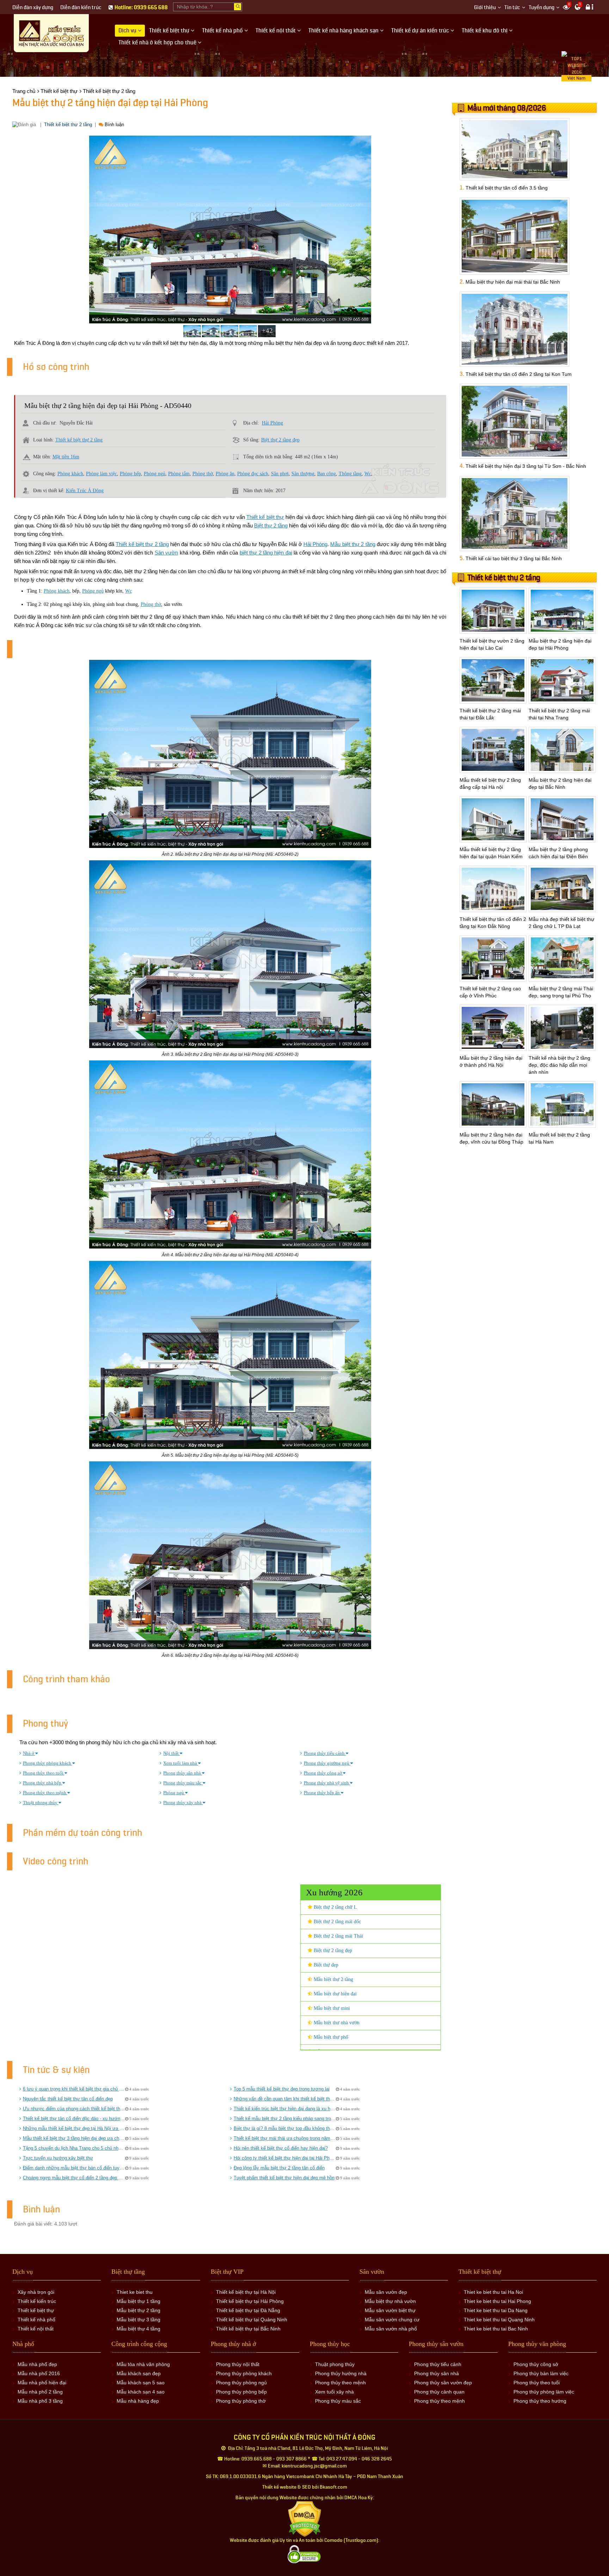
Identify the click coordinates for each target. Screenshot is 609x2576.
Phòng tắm (179, 474)
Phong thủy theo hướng (540, 2401)
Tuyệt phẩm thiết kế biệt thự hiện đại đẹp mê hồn (284, 2178)
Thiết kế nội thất (36, 2329)
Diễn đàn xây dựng (33, 8)
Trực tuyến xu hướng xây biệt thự (58, 2158)
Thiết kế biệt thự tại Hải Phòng (250, 2301)
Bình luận (114, 125)
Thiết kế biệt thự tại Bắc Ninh (248, 2329)
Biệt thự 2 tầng (271, 525)
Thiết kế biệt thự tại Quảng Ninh (252, 2320)
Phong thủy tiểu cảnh (325, 1753)
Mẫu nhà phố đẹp (37, 2364)
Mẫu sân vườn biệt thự (390, 2310)
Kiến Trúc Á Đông (85, 491)
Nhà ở (29, 1753)
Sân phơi (280, 474)
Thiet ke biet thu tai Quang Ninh (499, 2320)
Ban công (327, 474)
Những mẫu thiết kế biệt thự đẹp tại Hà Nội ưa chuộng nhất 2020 (74, 2128)
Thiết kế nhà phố (36, 2320)
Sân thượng (303, 474)
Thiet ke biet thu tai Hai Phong (497, 2301)
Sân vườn (166, 553)
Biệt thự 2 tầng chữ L (335, 1907)
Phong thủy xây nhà (183, 1803)
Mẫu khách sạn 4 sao (141, 2392)
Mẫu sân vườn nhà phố (391, 2329)
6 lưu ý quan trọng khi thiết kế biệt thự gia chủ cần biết (74, 2089)
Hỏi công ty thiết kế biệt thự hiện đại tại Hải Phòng (285, 2158)
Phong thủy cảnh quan (439, 2392)
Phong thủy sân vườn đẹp (443, 2383)
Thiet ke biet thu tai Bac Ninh (496, 2329)
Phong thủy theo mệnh (45, 1793)
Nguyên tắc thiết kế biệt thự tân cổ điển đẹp (68, 2099)
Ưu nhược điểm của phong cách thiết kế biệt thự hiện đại (74, 2109)
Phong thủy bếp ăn (322, 1793)
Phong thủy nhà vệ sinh (327, 1783)
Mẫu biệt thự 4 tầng (139, 2329)
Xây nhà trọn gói (36, 2292)
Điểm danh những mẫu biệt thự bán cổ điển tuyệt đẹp (74, 2168)
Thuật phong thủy (41, 1803)
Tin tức (512, 8)
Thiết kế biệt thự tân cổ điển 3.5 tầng (507, 188)
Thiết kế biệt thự (265, 517)
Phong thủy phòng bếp (241, 2392)
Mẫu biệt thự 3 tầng (139, 2320)
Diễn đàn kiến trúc (81, 8)
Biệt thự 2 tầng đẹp (280, 440)
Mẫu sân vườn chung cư (392, 2320)
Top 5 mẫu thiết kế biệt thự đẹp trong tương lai (282, 2089)
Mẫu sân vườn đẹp (386, 2292)
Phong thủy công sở (323, 1773)
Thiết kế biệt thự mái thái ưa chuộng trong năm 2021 (285, 2138)
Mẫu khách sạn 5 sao (141, 2383)
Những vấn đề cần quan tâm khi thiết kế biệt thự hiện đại (285, 2099)
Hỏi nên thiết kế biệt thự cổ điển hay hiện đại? (281, 2148)
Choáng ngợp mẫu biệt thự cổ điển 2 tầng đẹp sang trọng (74, 2178)
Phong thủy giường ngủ (327, 1763)
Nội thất (171, 1753)
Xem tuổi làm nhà (181, 1763)
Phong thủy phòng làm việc (544, 2392)
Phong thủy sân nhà (183, 1773)
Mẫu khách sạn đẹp (139, 2373)
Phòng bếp (130, 474)
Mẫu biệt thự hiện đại (334, 1994)
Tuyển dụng (542, 8)
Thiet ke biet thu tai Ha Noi (493, 2292)
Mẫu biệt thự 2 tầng (353, 544)
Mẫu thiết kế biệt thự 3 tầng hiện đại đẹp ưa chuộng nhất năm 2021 (74, 2138)
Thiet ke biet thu (135, 2292)
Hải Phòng (272, 423)
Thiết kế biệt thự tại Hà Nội (246, 2292)
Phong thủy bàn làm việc (541, 2373)
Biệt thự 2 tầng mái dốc (337, 1922)
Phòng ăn (225, 474)
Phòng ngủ (155, 474)
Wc (368, 474)
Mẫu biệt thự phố (330, 2037)
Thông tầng (350, 474)
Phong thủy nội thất (238, 2364)
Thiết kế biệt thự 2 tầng (68, 125)
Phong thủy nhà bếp (43, 1783)
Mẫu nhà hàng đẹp (138, 2401)
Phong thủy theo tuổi (44, 1773)
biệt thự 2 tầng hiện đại (266, 553)
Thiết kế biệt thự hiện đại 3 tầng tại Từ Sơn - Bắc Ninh (526, 466)
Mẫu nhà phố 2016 (39, 2373)
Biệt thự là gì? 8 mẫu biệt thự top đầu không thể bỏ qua (285, 2128)
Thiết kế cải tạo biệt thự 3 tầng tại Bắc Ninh (514, 558)
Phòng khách (70, 474)
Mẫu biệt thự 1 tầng (139, 2301)
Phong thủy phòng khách (48, 1763)
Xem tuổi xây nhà (334, 2392)
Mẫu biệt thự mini (331, 2008)
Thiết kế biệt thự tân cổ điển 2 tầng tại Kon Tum (519, 374)
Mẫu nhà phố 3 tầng (40, 2401)
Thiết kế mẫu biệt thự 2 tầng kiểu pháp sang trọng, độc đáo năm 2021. (285, 2119)
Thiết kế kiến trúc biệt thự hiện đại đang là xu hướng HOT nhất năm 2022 (285, 2109)
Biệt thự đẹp (325, 1965)
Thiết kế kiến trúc (37, 2301)
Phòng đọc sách (253, 474)
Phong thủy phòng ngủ (241, 2383)
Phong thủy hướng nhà (341, 2373)
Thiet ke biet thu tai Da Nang (496, 2310)
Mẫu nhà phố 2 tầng (40, 2392)
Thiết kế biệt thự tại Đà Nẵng (248, 2310)
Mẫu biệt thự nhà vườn (336, 2023)
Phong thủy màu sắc (183, 1783)
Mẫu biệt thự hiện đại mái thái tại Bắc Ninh (513, 282)
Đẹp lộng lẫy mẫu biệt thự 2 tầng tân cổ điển (279, 2168)
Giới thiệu (485, 8)
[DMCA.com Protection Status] (305, 2519)
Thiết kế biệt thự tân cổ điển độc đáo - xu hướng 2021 (74, 2119)
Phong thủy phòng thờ (241, 2401)
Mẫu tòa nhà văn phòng (143, 2364)
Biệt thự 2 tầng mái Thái (338, 1936)
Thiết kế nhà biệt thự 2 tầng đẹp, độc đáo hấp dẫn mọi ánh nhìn (559, 1065)
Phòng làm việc (101, 474)
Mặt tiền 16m (66, 457)
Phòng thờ (203, 474)
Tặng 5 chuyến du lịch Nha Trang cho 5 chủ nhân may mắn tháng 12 (74, 2148)
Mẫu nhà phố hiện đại (42, 2383)
